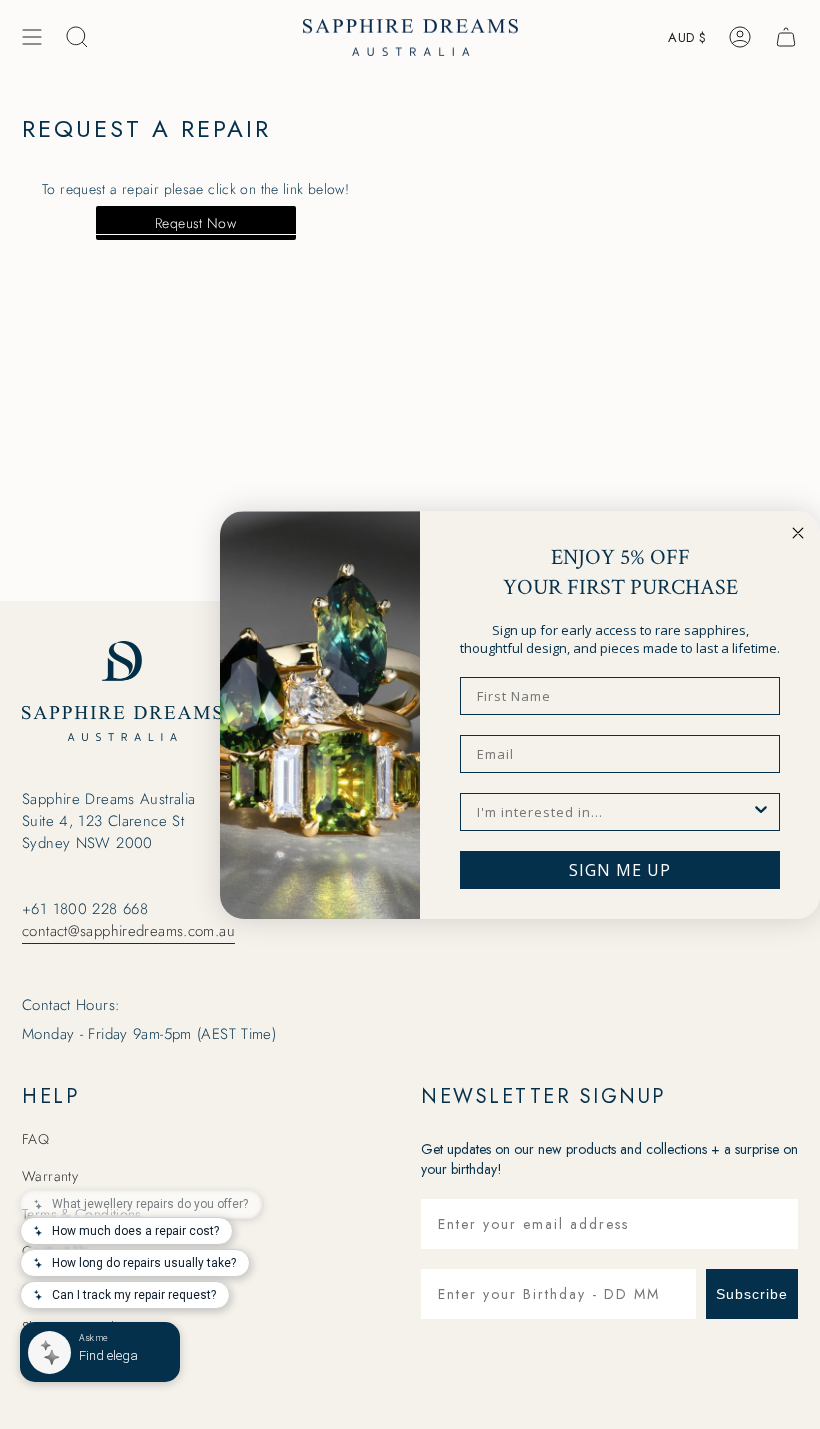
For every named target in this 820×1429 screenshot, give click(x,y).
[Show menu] (32, 37)
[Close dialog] (798, 533)
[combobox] (614, 812)
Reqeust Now (195, 223)
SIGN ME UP (620, 870)
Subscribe (752, 1294)
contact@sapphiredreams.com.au (128, 931)
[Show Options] (761, 812)
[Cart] (786, 37)
